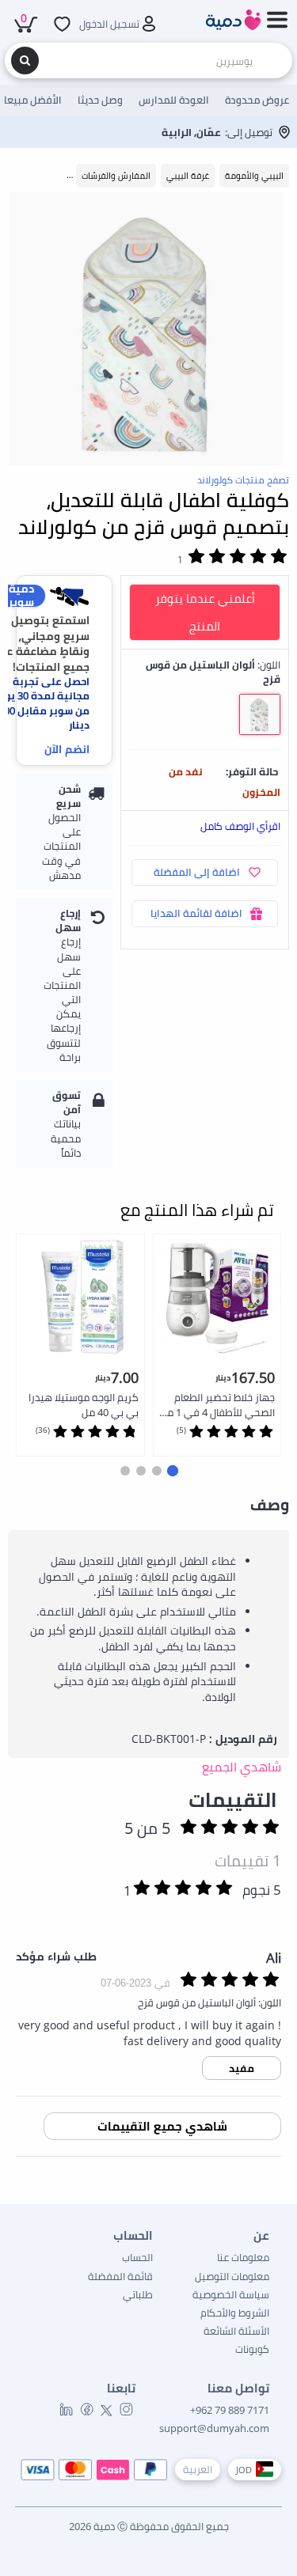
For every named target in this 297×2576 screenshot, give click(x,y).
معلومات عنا (243, 2257)
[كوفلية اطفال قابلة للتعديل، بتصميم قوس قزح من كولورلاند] (148, 332)
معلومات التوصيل (232, 2276)
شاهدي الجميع (242, 1767)
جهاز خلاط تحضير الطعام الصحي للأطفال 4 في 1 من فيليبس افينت (217, 1405)
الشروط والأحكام (235, 2313)
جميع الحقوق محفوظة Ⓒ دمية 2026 (149, 2526)
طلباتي (138, 2294)
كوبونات (252, 2349)
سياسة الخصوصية (231, 2294)
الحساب (137, 2257)
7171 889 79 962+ (230, 2410)
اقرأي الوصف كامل (240, 826)
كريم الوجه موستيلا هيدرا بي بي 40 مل (84, 1405)
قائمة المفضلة (120, 2276)
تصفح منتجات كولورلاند (243, 480)
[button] (172, 1471)
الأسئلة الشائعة (236, 2331)
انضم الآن (67, 749)
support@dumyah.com (214, 2428)
